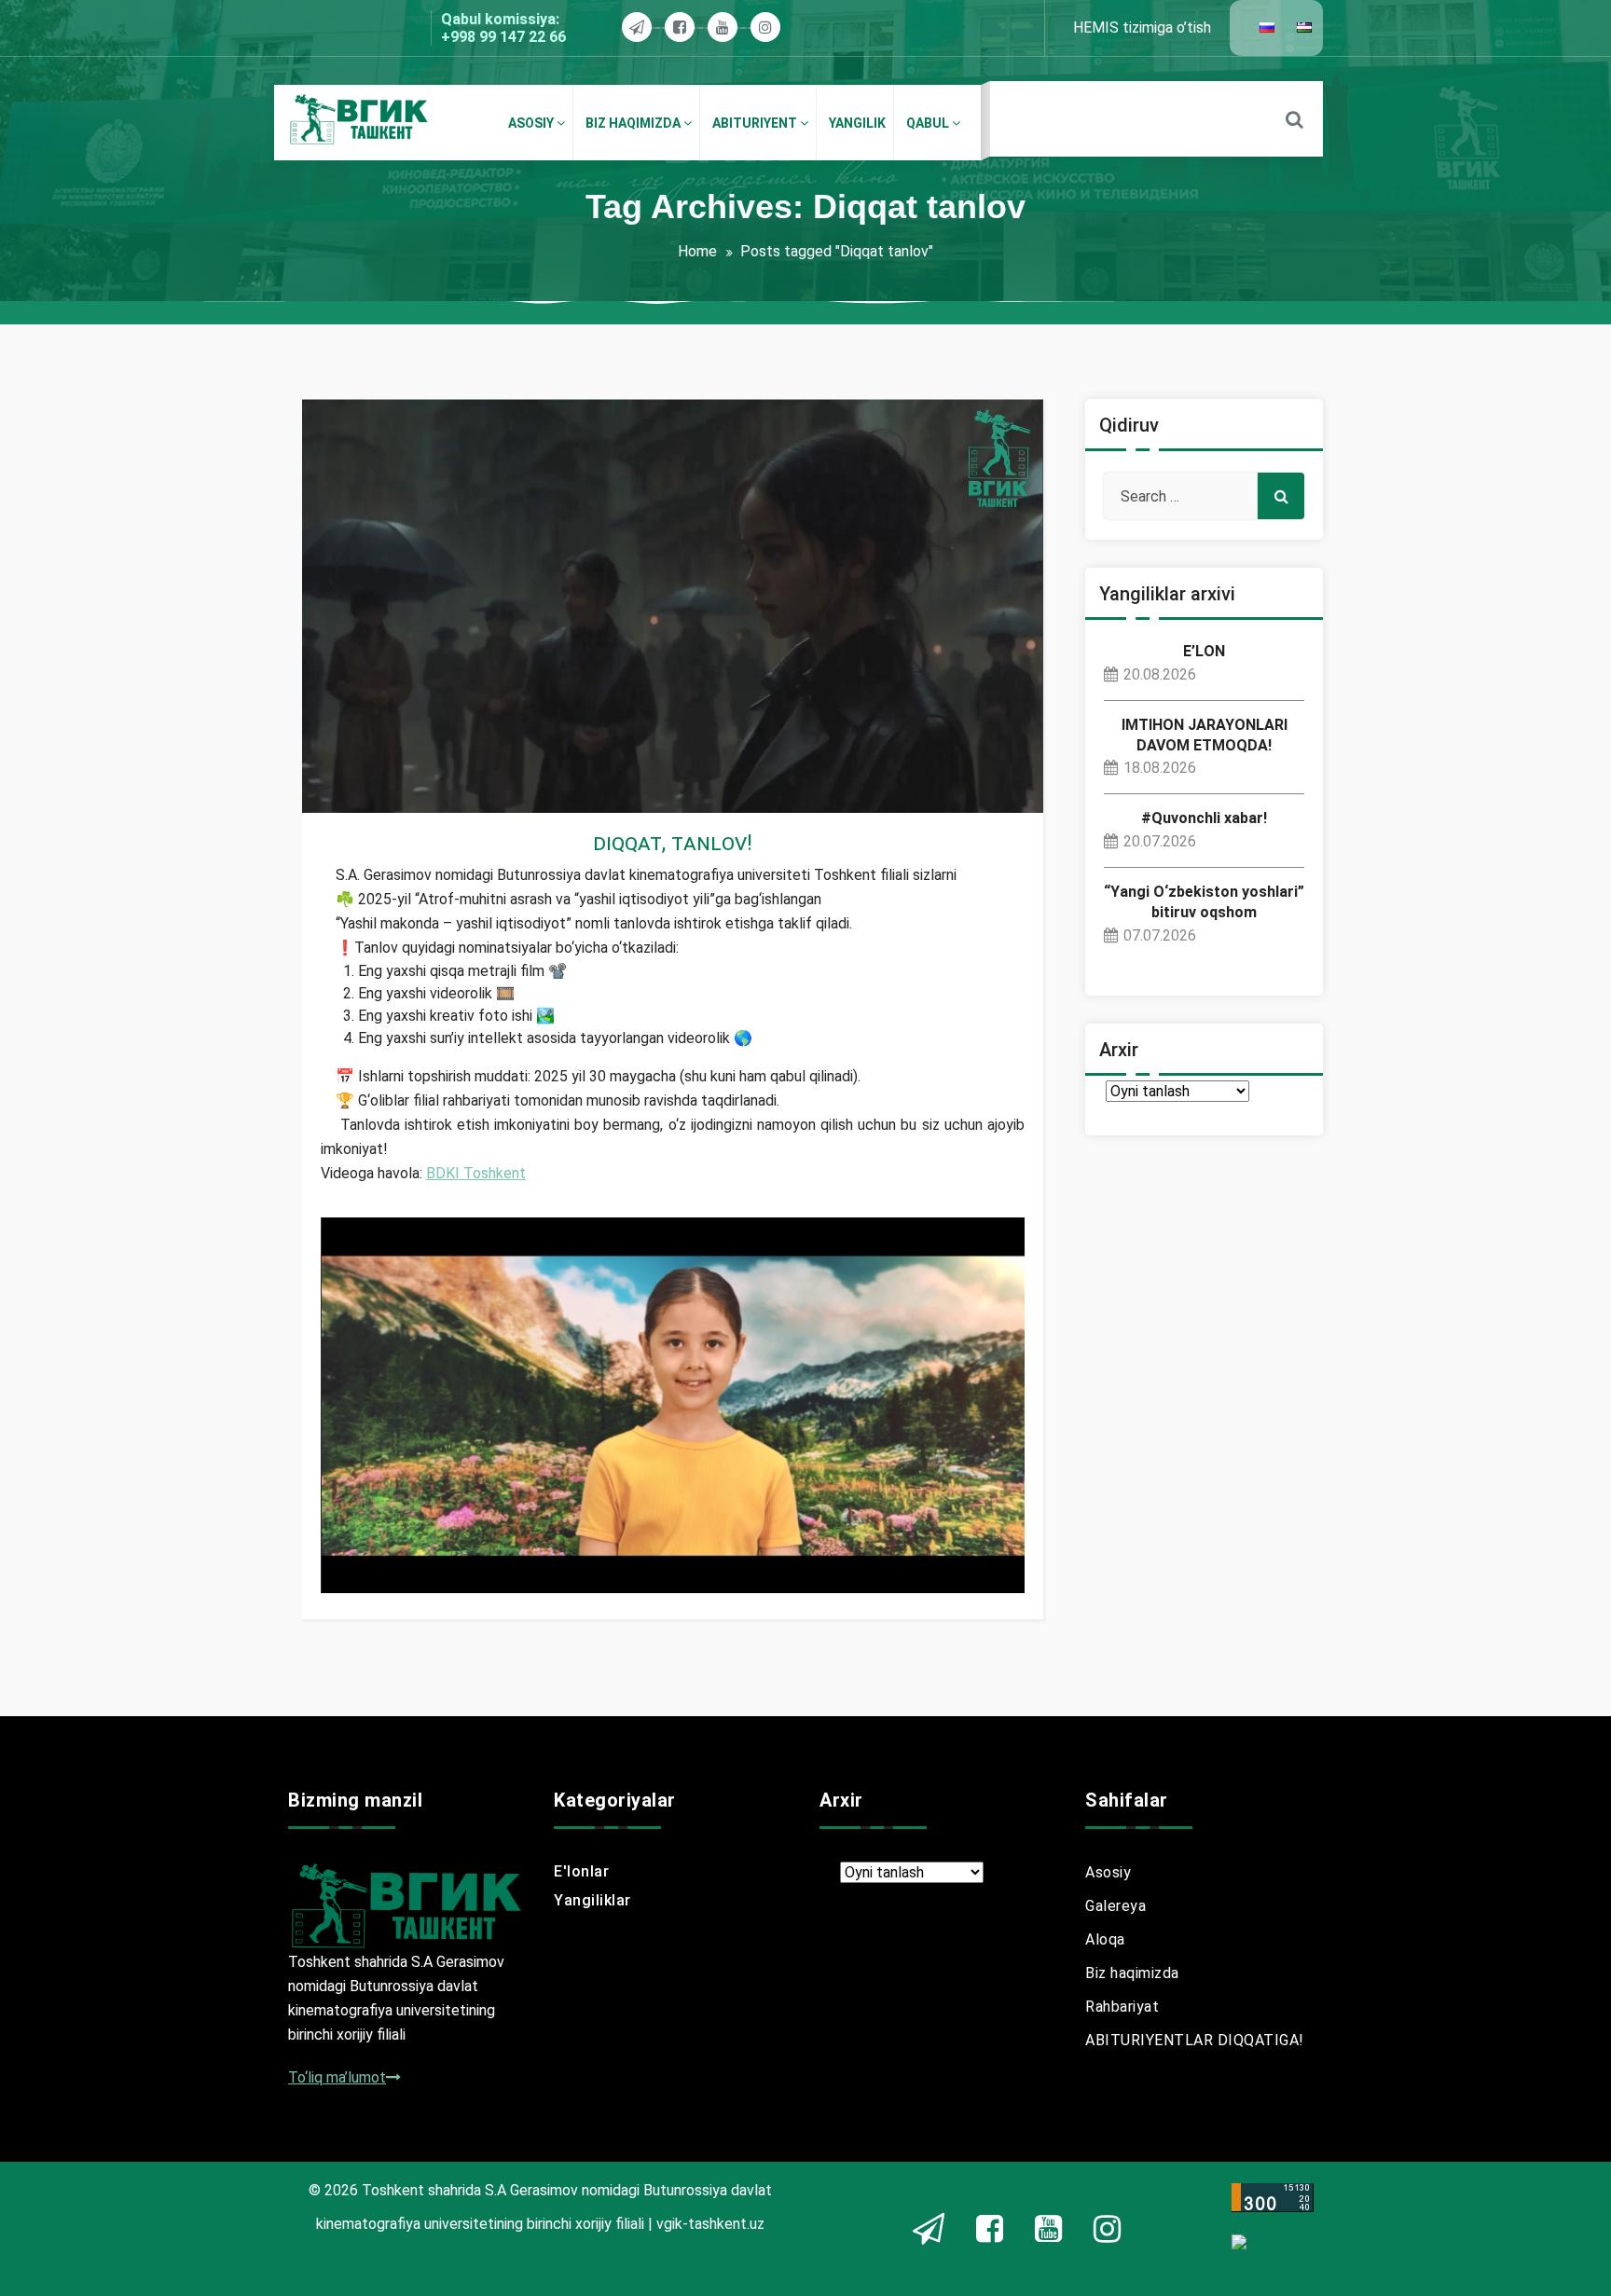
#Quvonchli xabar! (1204, 818)
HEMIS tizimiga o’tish (1142, 27)
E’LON (1204, 651)
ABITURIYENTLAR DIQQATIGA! (1195, 2040)
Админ (379, 756)
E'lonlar (581, 1871)
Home (697, 251)
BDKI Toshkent (476, 1173)
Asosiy (1108, 1872)
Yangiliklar (372, 801)
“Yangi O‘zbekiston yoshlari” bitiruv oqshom (1204, 902)
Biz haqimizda (1132, 1973)
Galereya (1115, 1906)
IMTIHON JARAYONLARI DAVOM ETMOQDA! (1205, 735)
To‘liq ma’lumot (337, 2077)
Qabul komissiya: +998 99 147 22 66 (503, 28)
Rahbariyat (1122, 2007)
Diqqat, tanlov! (673, 843)
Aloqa (1105, 1939)
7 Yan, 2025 (374, 779)
